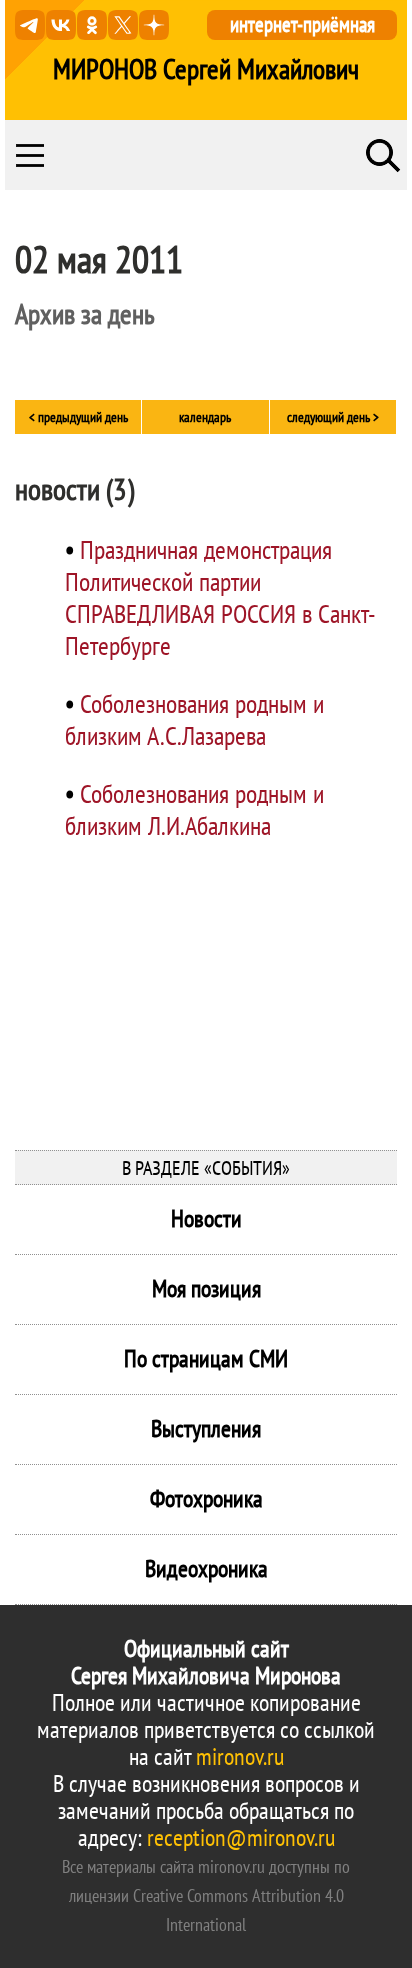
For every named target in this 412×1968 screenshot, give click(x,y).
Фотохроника (206, 1498)
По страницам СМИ (206, 1358)
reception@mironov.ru (241, 1837)
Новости (206, 1218)
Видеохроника (206, 1568)
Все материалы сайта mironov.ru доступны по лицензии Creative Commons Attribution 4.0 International (206, 1895)
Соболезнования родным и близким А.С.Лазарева (194, 719)
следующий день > (333, 417)
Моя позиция (206, 1288)
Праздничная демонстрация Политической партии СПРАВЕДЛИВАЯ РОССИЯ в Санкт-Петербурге (220, 597)
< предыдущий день (78, 417)
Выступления (206, 1428)
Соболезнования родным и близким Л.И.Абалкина (194, 809)
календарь (205, 417)
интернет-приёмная (302, 24)
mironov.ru (240, 1756)
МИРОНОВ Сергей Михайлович (206, 69)
